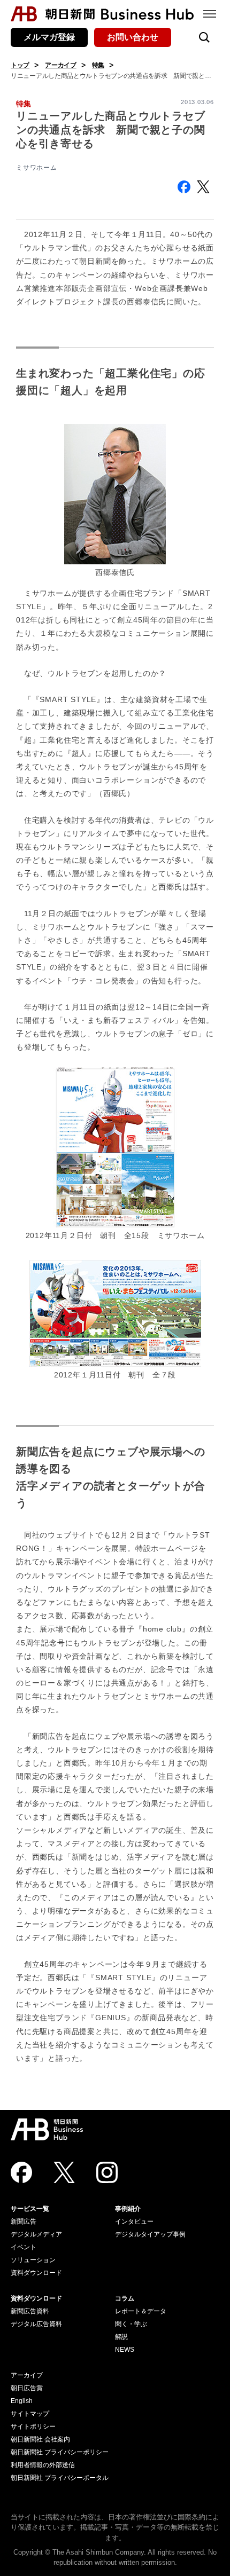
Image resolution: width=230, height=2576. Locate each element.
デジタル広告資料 (36, 2324)
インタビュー (134, 2221)
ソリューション (33, 2260)
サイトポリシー (33, 2427)
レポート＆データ (141, 2311)
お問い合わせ (133, 37)
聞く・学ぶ (131, 2324)
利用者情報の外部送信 (43, 2465)
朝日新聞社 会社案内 (40, 2439)
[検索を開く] (204, 37)
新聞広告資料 (30, 2311)
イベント (24, 2247)
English (22, 2401)
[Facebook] (21, 2172)
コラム (125, 2298)
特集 (98, 65)
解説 (121, 2337)
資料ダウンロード (36, 2273)
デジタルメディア (36, 2234)
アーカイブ (61, 65)
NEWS (125, 2350)
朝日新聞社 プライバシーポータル (60, 2478)
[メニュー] (210, 14)
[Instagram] (107, 2172)
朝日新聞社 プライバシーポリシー (60, 2452)
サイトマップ (30, 2414)
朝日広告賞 (27, 2388)
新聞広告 (24, 2221)
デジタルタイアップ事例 (150, 2234)
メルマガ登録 (49, 37)
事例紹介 (128, 2209)
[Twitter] (64, 2172)
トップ (20, 65)
